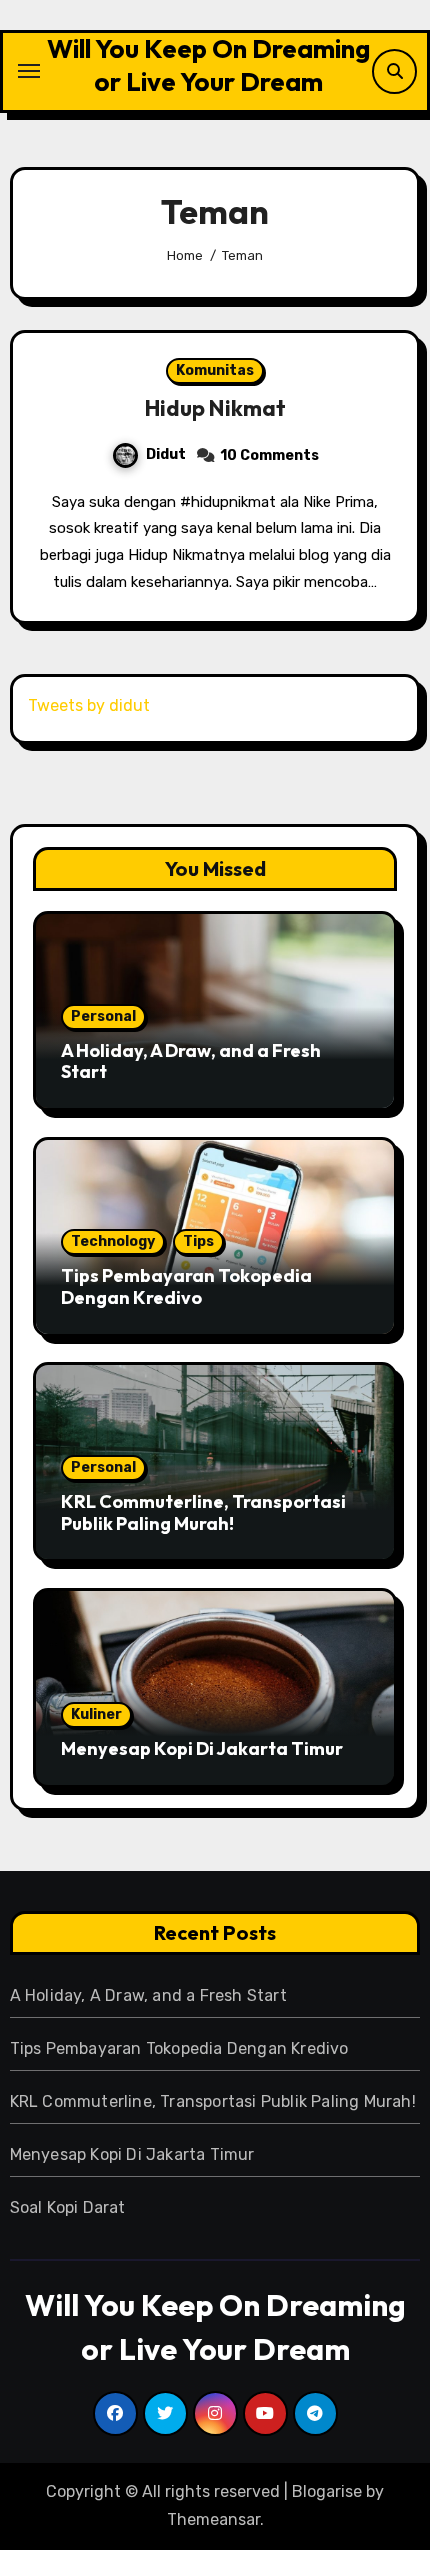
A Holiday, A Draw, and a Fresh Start (191, 1061)
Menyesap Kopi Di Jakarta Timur (202, 1748)
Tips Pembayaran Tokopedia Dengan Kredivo (186, 1286)
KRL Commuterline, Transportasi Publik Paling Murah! (203, 1512)
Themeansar (213, 2519)
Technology (113, 1241)
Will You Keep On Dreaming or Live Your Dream (208, 65)
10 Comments (269, 455)
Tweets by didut (89, 705)
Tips (198, 1241)
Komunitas (215, 370)
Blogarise (327, 2491)
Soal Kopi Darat (68, 2207)
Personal (103, 1016)
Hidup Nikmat (215, 408)
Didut (166, 454)
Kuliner (96, 1714)
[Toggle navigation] (29, 71)
